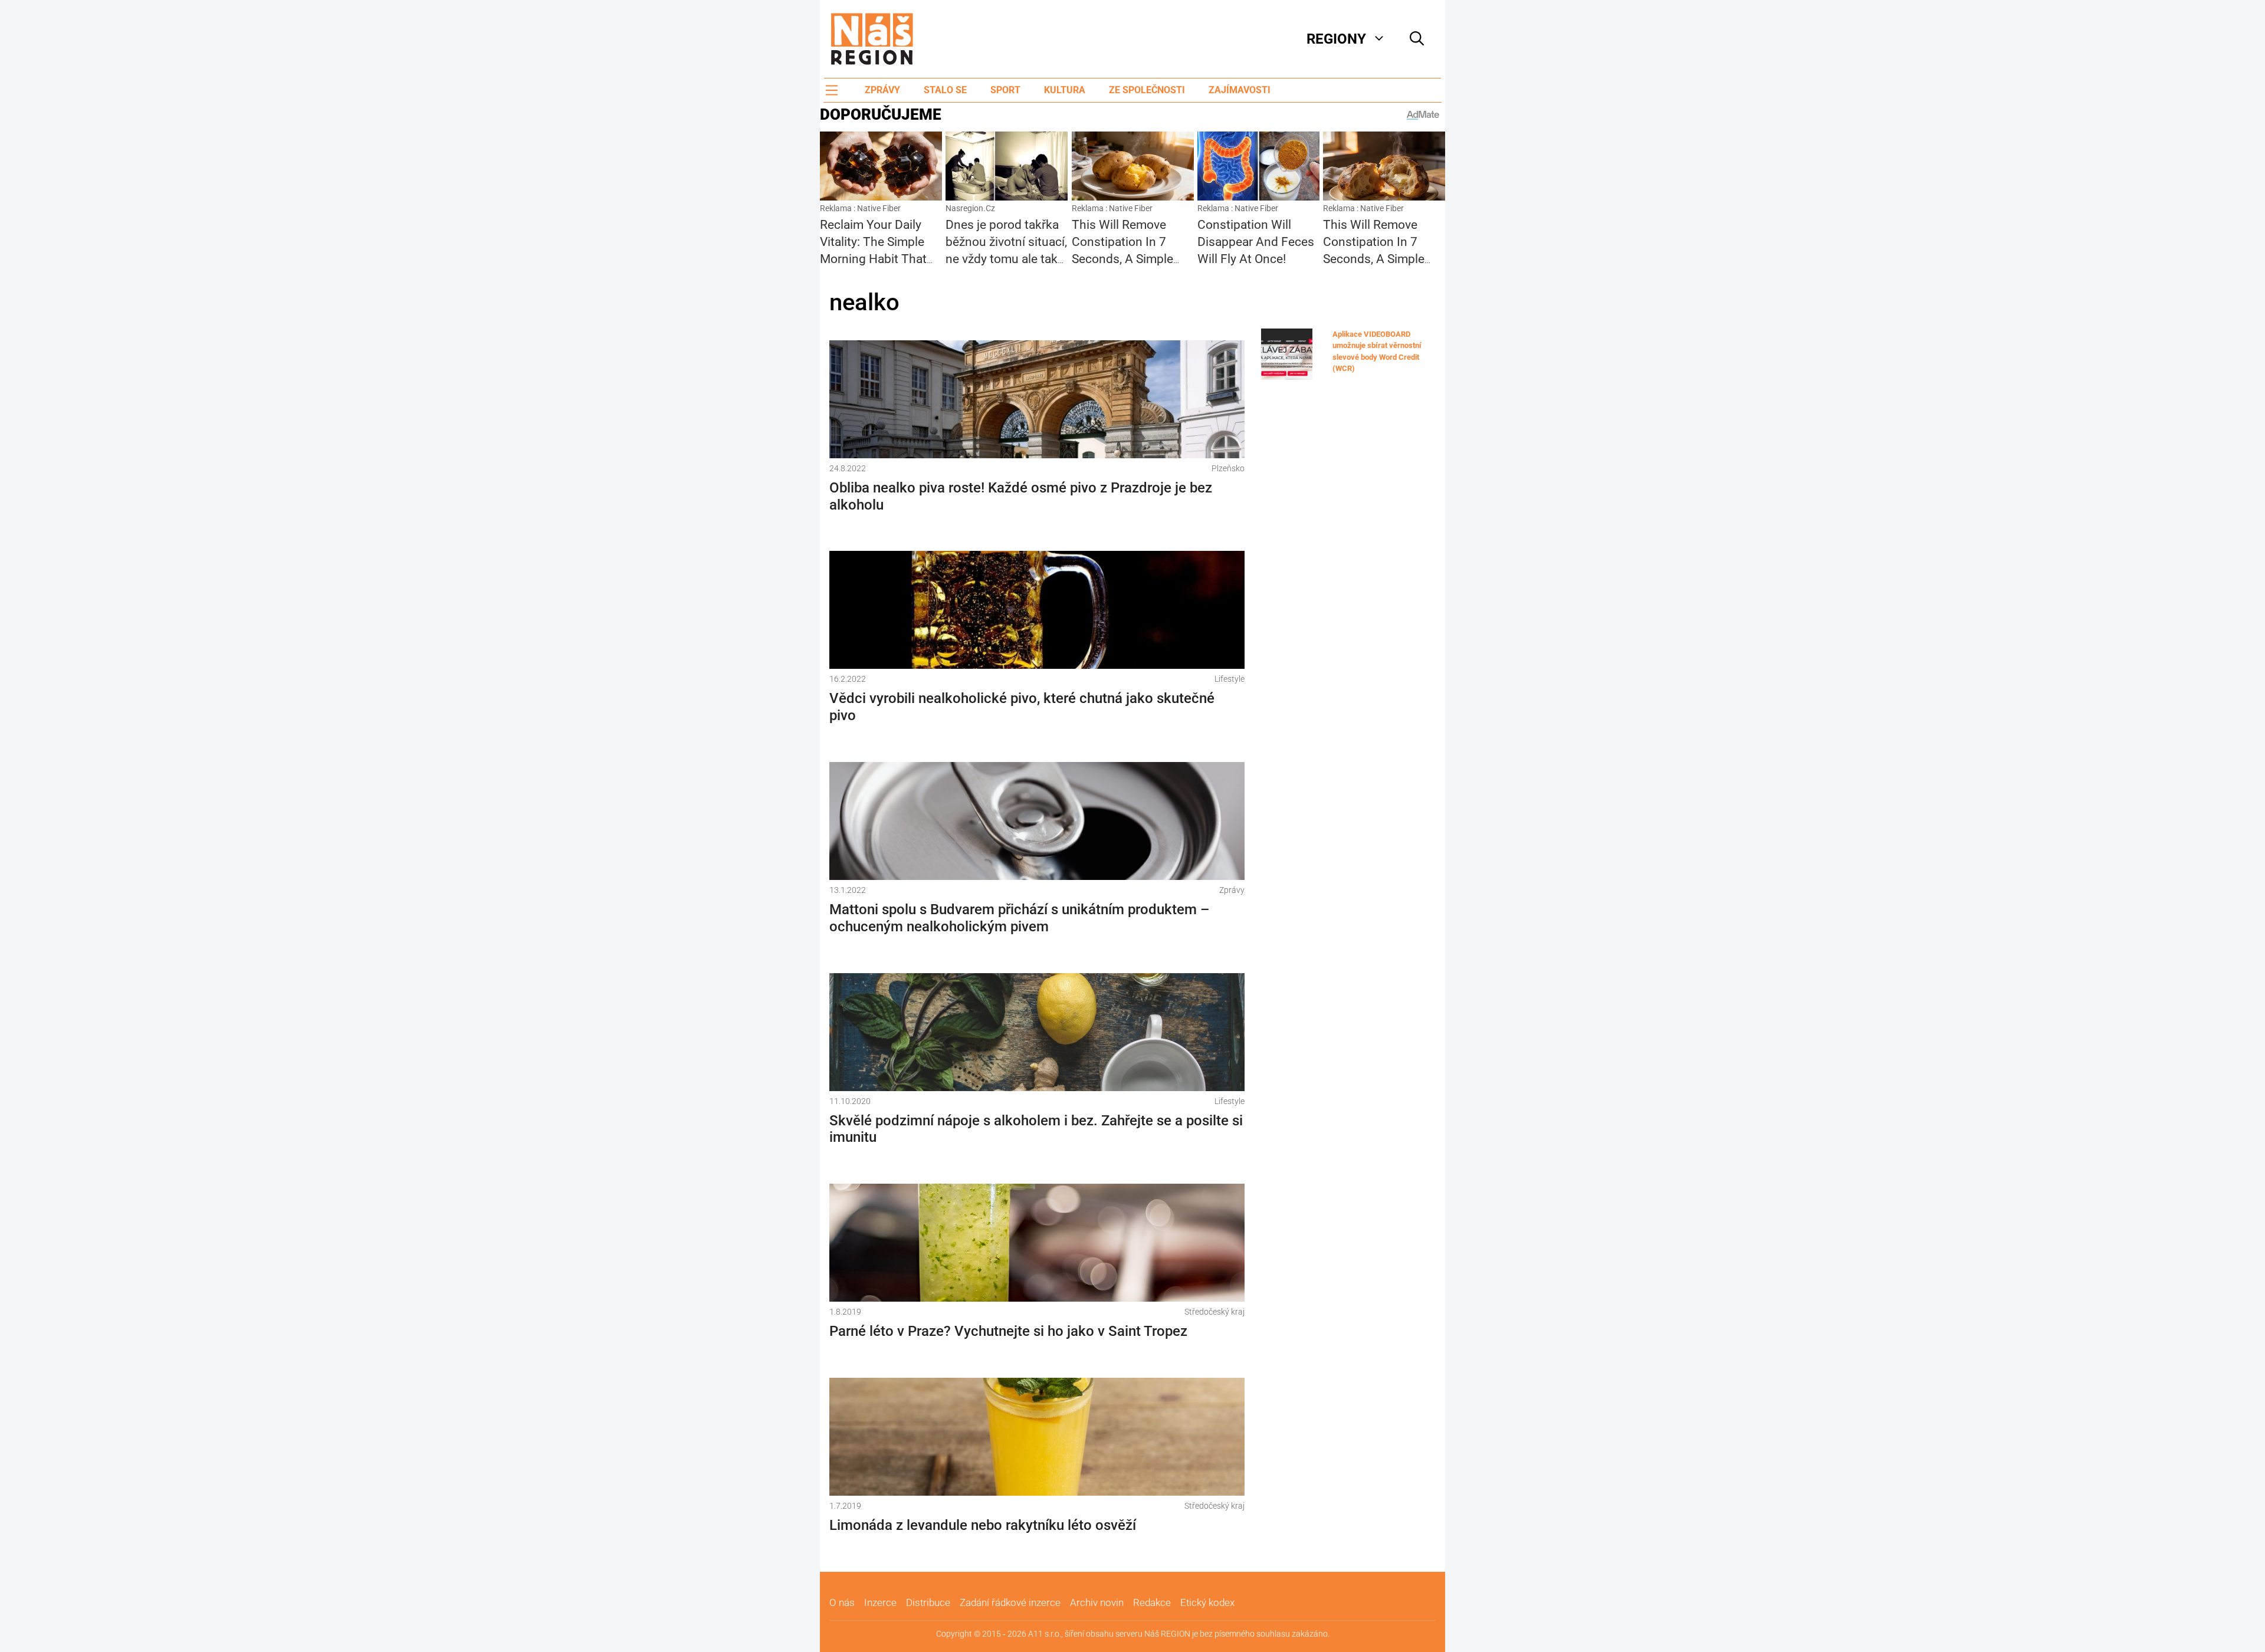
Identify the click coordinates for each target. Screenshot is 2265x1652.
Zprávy (882, 90)
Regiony (1336, 39)
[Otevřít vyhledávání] (1417, 39)
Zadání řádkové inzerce (1010, 1602)
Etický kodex (1207, 1602)
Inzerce (880, 1602)
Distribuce (928, 1602)
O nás (842, 1602)
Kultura (1065, 90)
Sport (1005, 90)
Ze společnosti (1147, 90)
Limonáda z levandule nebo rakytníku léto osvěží (983, 1525)
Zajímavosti (1240, 90)
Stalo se (945, 90)
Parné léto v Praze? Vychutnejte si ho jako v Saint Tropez (1008, 1331)
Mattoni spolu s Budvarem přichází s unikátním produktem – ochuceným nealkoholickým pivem (1019, 918)
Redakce (1152, 1602)
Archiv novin (1097, 1602)
